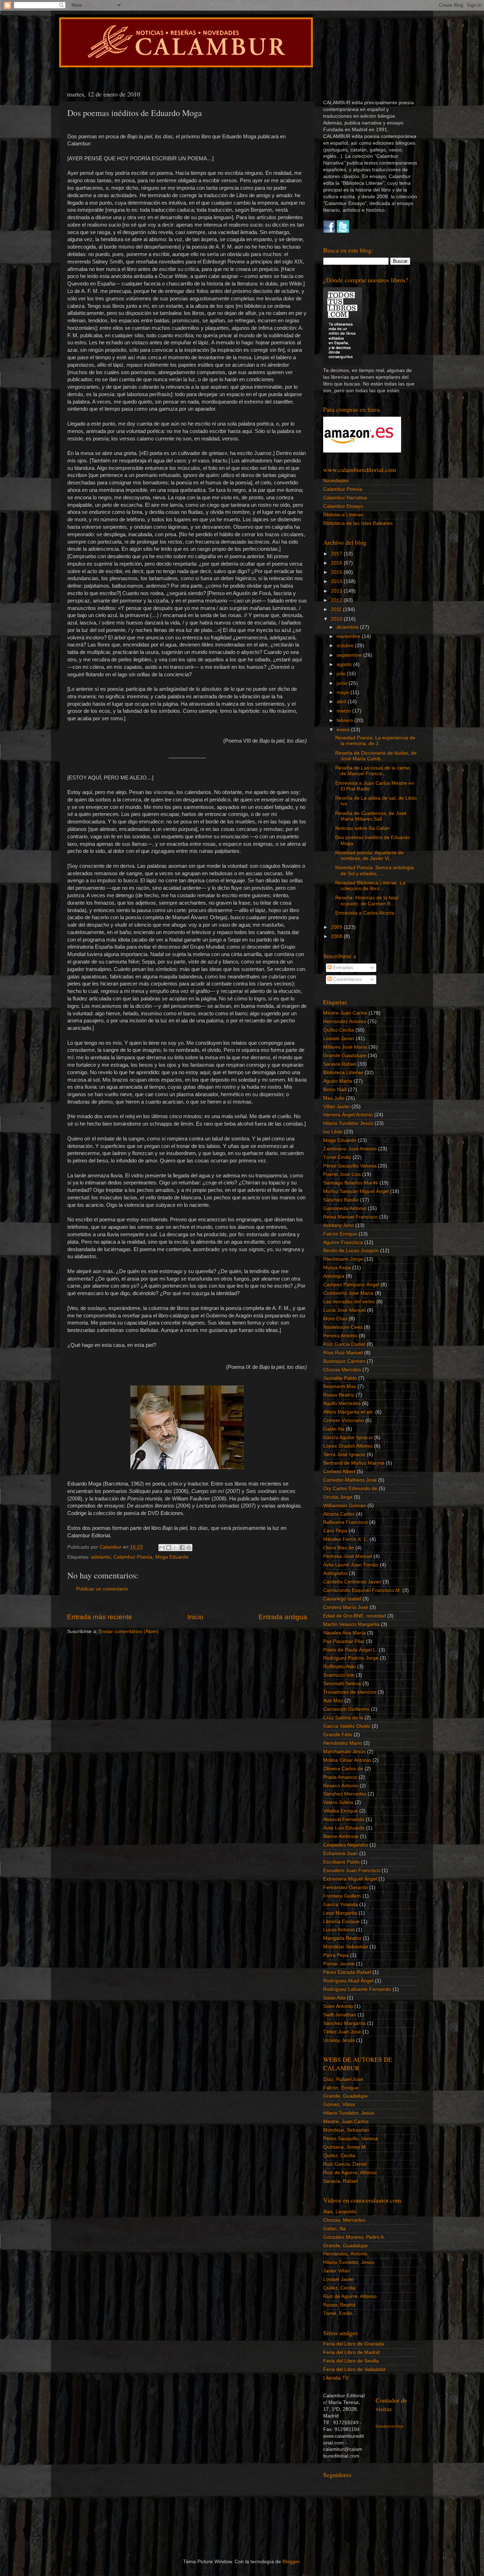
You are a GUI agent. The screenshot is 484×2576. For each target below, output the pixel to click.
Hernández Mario (343, 1743)
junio (343, 683)
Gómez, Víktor (339, 2105)
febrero (345, 720)
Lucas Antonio (339, 1930)
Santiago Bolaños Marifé (351, 1183)
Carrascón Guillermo (346, 1709)
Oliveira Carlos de (343, 1769)
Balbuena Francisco (345, 1522)
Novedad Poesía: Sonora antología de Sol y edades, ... (375, 870)
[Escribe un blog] (169, 1548)
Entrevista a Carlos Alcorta (365, 913)
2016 (337, 563)
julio (342, 674)
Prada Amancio (340, 1777)
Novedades (336, 481)
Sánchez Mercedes (345, 1794)
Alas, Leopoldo (340, 2212)
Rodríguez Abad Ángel (348, 1981)
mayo (344, 692)
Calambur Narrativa (345, 498)
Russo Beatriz (339, 1395)
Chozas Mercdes (342, 1370)
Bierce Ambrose (341, 1836)
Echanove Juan (341, 1853)
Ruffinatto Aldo (339, 1667)
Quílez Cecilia (339, 1030)
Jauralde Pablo (340, 1378)
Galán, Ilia (334, 2229)
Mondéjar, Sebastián (346, 2130)
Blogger (291, 2562)
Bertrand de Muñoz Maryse (354, 1463)
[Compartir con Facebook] (182, 1548)
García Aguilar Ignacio (348, 1437)
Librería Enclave (341, 1922)
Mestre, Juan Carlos (346, 2122)
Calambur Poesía (133, 1557)
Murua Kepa (337, 1268)
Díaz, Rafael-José (343, 2079)
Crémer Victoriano (344, 1420)
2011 (337, 609)
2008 (337, 936)
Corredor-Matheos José (350, 1480)
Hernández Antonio (345, 1021)
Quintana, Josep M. (345, 2147)
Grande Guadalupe (345, 1056)
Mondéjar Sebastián (346, 1947)
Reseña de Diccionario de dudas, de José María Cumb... (376, 756)
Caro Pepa (335, 1531)
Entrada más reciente (100, 1617)
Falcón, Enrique (341, 2088)
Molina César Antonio (347, 1760)
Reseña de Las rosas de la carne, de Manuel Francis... (373, 771)
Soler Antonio (338, 2006)
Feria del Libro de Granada (354, 2344)
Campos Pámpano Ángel (351, 1285)
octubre (346, 646)
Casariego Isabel (342, 1599)
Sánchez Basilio (341, 1200)
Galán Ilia (334, 1429)
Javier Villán (337, 2271)
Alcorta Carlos (339, 1514)
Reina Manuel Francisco (350, 1217)
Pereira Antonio (340, 1336)
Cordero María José (346, 1607)
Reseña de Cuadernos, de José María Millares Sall (371, 816)
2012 (337, 600)
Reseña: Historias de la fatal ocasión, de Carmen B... (367, 901)
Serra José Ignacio (344, 1454)
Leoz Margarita (340, 1913)
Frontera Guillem (342, 1896)
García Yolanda (341, 1905)
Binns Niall (335, 1090)
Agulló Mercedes (342, 1403)
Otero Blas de (339, 1548)
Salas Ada (334, 1998)
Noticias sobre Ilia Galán (362, 828)
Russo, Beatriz (339, 2305)
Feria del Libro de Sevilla (351, 2361)
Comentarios (347, 979)
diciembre (348, 627)
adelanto (101, 1557)
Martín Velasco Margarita (351, 1624)
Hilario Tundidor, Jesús (349, 2113)
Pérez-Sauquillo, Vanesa (351, 2139)
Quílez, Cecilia (339, 2156)
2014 (337, 581)
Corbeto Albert (339, 1472)
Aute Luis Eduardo (344, 1828)
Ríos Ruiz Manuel (343, 1353)
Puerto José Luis (342, 1174)
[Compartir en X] (175, 1548)
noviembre (349, 636)
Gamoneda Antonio (345, 1208)
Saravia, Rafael (340, 2181)
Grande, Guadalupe (345, 2096)
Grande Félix (338, 1735)
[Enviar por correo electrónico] (162, 1548)
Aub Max (333, 1701)
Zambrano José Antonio (350, 1149)
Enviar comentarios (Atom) (129, 1631)
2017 (337, 554)
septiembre (350, 655)
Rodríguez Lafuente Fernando (357, 1989)
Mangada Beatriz (342, 1938)
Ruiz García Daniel (344, 1344)
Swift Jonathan (340, 2015)
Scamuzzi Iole (339, 1675)
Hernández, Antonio (345, 2254)
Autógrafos (335, 1573)
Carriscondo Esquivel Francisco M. (362, 1590)
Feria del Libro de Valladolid (354, 2369)
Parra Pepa (336, 1955)
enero (344, 730)
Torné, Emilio (338, 2313)
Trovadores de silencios (350, 1692)
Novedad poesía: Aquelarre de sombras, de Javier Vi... (369, 856)
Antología (334, 1276)
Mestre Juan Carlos (345, 1013)
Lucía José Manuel (344, 1310)
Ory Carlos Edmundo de (350, 1489)
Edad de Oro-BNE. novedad (354, 1616)
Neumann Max (340, 1386)
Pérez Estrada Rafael (347, 1972)
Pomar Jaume (339, 1964)
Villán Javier (337, 1107)
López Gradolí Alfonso (348, 1446)
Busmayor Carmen (344, 1361)
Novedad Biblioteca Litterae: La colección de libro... (370, 886)
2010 (337, 619)
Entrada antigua (283, 1617)
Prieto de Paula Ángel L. (350, 1650)
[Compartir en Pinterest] (189, 1548)
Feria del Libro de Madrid (351, 2352)
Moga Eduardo (172, 1557)
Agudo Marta (338, 1081)
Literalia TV (336, 2378)
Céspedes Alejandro (346, 1845)
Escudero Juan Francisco (352, 1870)
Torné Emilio (337, 1157)
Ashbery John (339, 1225)
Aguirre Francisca (343, 1242)
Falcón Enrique (340, 1234)
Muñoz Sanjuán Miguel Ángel (356, 1191)
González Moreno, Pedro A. (354, 2237)
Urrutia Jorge (338, 1497)
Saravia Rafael (340, 1064)
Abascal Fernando (344, 1819)
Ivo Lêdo (333, 1132)
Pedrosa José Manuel (348, 1556)
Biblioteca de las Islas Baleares (358, 523)
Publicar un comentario (102, 1589)
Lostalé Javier (339, 1039)
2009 (337, 927)
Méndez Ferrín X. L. (346, 1539)
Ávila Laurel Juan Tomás (351, 1565)
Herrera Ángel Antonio (348, 1115)
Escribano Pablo (341, 1862)
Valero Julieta (338, 1802)
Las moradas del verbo (349, 1302)
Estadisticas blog (389, 2426)
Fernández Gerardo (345, 1887)
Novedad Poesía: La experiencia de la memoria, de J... (375, 741)
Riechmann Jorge (343, 1259)
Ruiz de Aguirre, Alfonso (350, 2173)
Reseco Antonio (341, 1786)
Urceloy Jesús (339, 2040)
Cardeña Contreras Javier (352, 1582)
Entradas (342, 968)
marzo (344, 711)
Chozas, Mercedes (344, 2220)
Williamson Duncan (345, 1506)
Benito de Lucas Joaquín (351, 1251)
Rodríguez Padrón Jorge (351, 1658)
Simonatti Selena (342, 1684)
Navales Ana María (344, 1633)
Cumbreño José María (348, 1293)
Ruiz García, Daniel (345, 2164)
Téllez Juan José (342, 2032)
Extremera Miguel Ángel (350, 1879)
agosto (345, 664)
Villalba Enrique (341, 1811)
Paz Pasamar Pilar (344, 1641)
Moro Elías (335, 1319)
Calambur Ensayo (343, 506)
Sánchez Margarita (344, 2023)
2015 (337, 572)
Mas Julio (334, 1098)
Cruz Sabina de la (343, 1718)
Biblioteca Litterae (343, 515)
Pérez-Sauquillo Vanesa (350, 1166)
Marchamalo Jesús (344, 1752)
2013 (337, 591)
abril (342, 702)
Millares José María (345, 1047)
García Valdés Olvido (347, 1726)
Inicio (195, 1617)
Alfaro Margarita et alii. (348, 1412)
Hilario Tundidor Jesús (348, 1123)
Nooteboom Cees (343, 1327)
